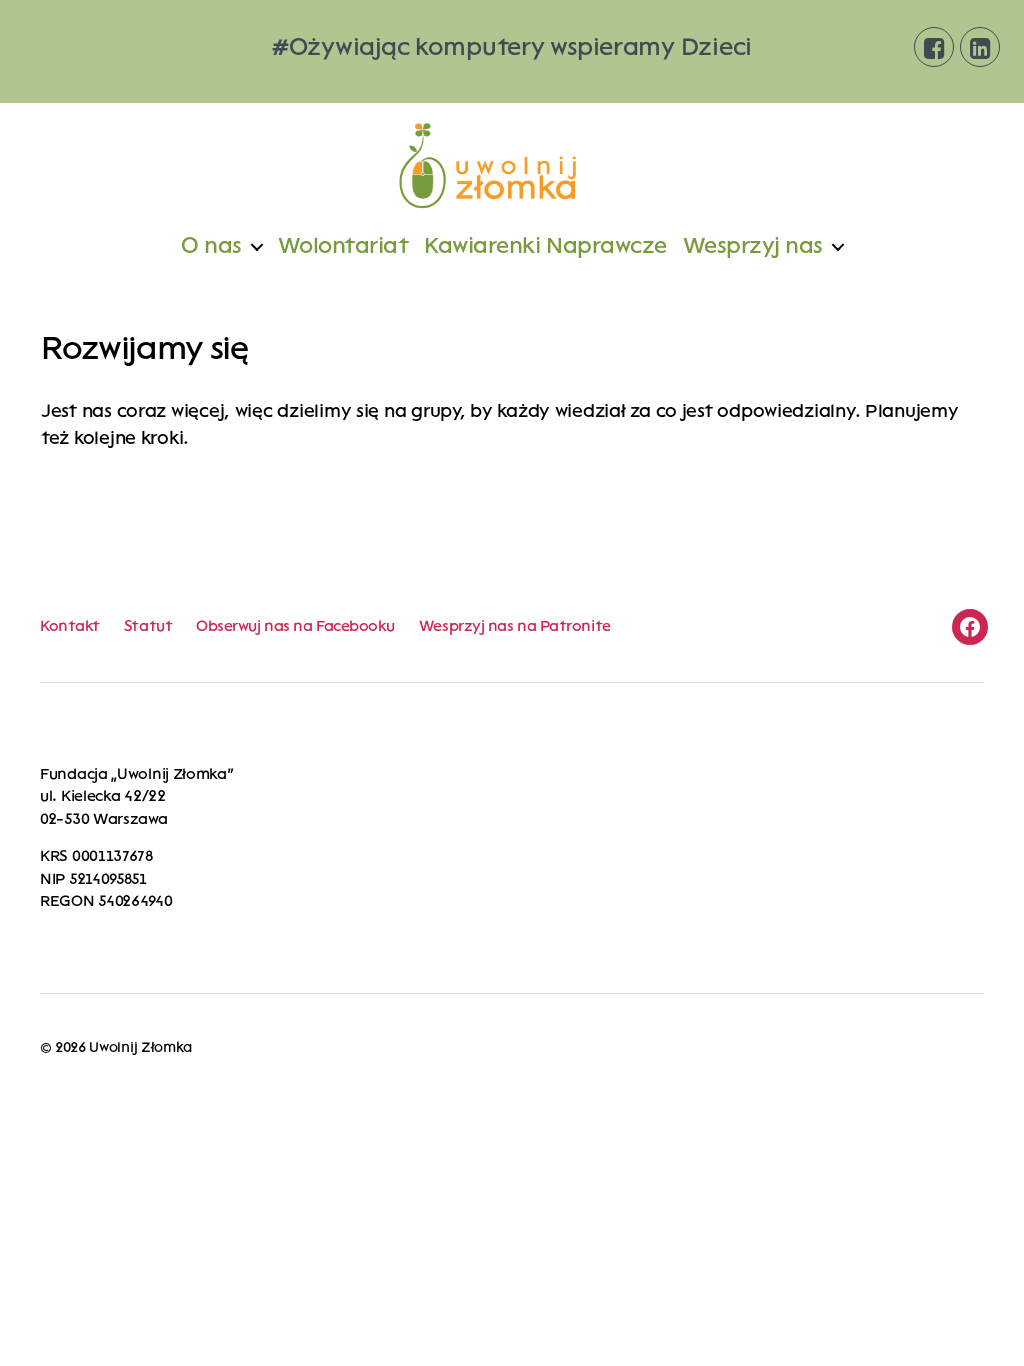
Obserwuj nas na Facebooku (295, 626)
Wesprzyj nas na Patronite (515, 626)
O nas (211, 246)
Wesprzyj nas (753, 246)
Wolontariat (343, 246)
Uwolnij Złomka (140, 1047)
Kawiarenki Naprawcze (545, 246)
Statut (148, 626)
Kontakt (70, 626)
